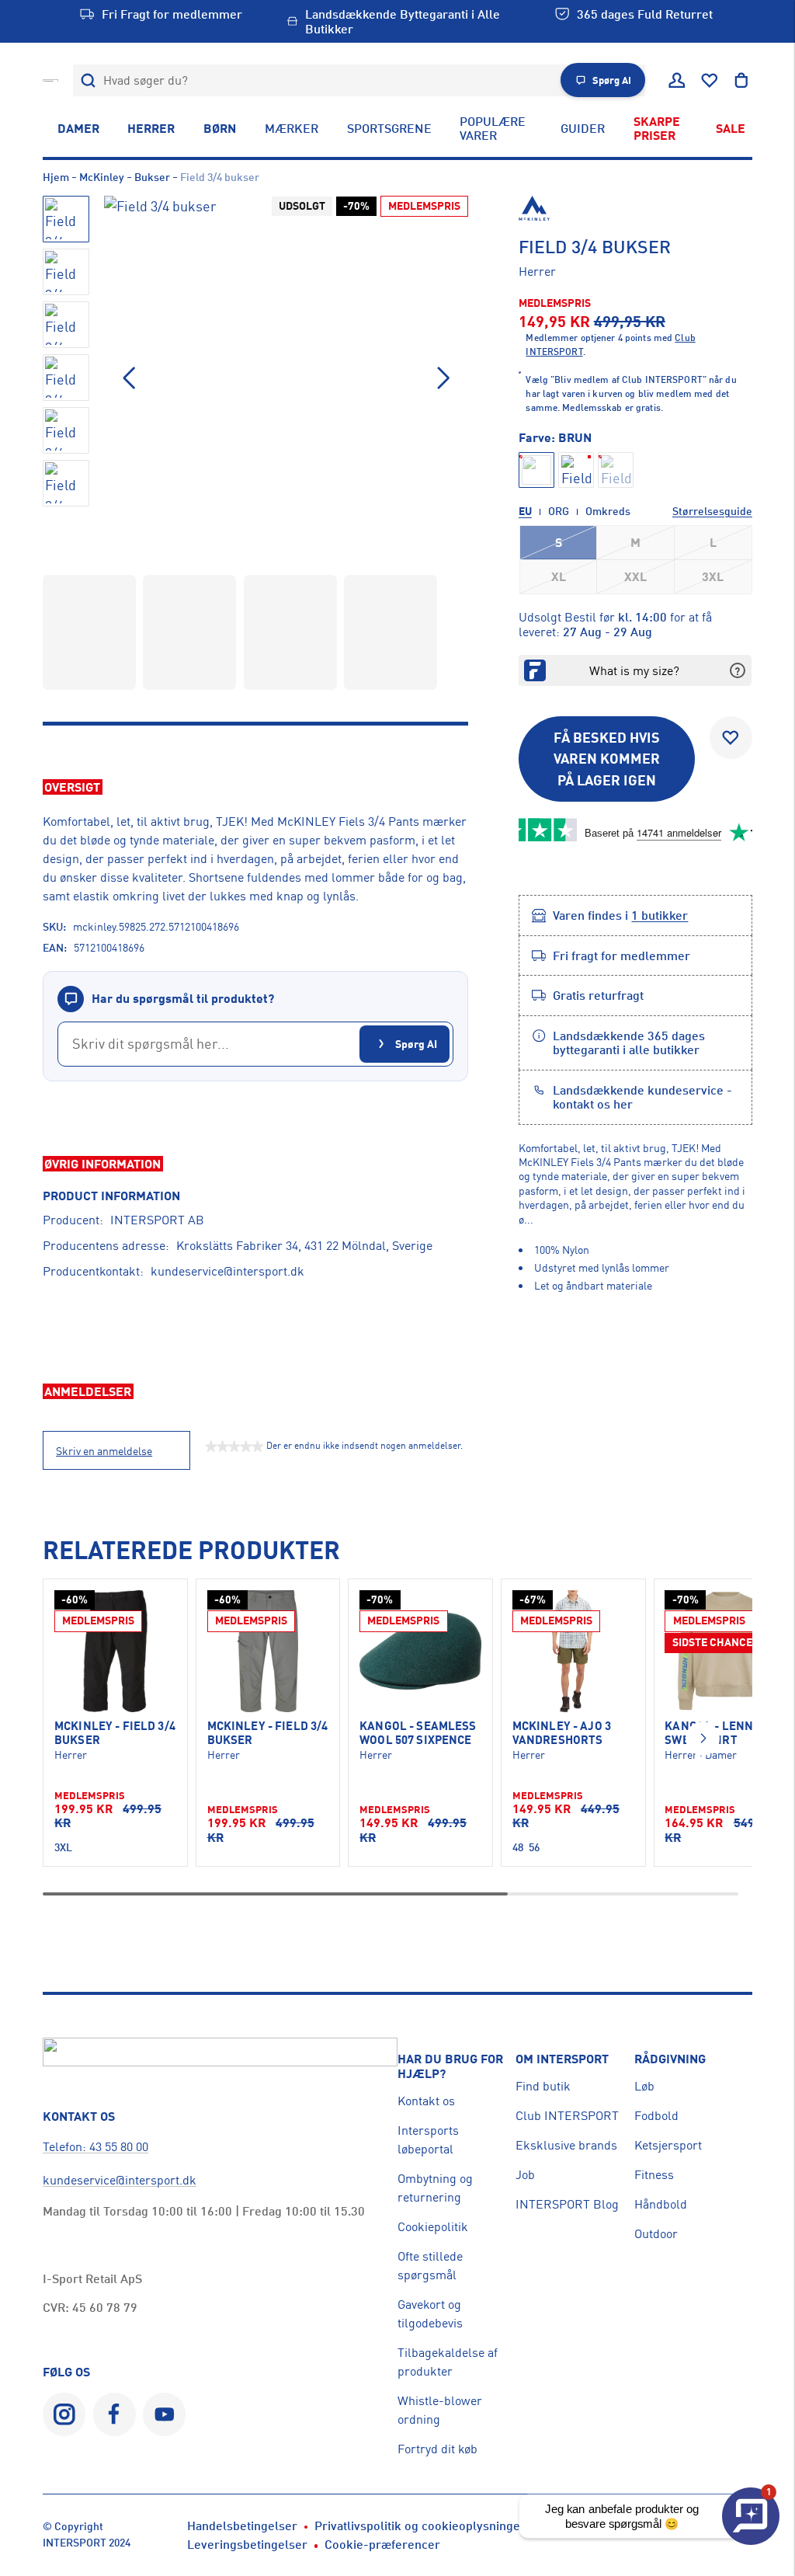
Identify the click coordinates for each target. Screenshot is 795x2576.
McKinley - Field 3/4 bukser (115, 1733)
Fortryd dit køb (437, 2449)
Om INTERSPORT (562, 2059)
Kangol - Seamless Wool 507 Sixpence (418, 1733)
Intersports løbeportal (428, 2139)
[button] (443, 378)
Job (525, 2174)
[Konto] (677, 81)
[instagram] (64, 2414)
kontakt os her (593, 1104)
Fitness (654, 2174)
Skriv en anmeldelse (104, 1451)
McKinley (102, 177)
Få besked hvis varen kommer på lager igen (607, 759)
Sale (731, 128)
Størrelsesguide (712, 511)
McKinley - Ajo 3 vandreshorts (562, 1733)
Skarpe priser (657, 128)
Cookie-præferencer (382, 2544)
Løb (644, 2086)
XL (559, 576)
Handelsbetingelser (242, 2526)
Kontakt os (426, 2101)
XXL (635, 576)
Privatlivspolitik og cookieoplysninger (420, 2526)
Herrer (151, 128)
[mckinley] (635, 208)
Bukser (152, 177)
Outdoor (656, 2233)
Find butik (543, 2086)
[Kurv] (741, 81)
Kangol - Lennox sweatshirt (716, 1733)
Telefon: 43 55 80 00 (95, 2146)
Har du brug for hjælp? (450, 2066)
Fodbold (656, 2115)
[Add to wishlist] (731, 738)
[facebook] (115, 2414)
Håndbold (661, 2204)
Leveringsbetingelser (247, 2544)
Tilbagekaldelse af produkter (448, 2362)
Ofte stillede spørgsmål (430, 2265)
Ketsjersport (668, 2145)
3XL (713, 576)
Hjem (56, 177)
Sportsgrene (389, 128)
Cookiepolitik (433, 2226)
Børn (220, 128)
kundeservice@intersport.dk (227, 1271)
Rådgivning (670, 2059)
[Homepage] (50, 80)
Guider (583, 128)
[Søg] (89, 80)
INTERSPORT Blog (567, 2204)
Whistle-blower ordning (440, 2410)
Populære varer (493, 128)
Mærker (292, 128)
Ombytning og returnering (435, 2188)
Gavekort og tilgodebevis (430, 2313)
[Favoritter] (710, 81)
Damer (78, 128)
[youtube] (164, 2414)
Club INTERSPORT (567, 2115)
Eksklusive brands (566, 2145)
